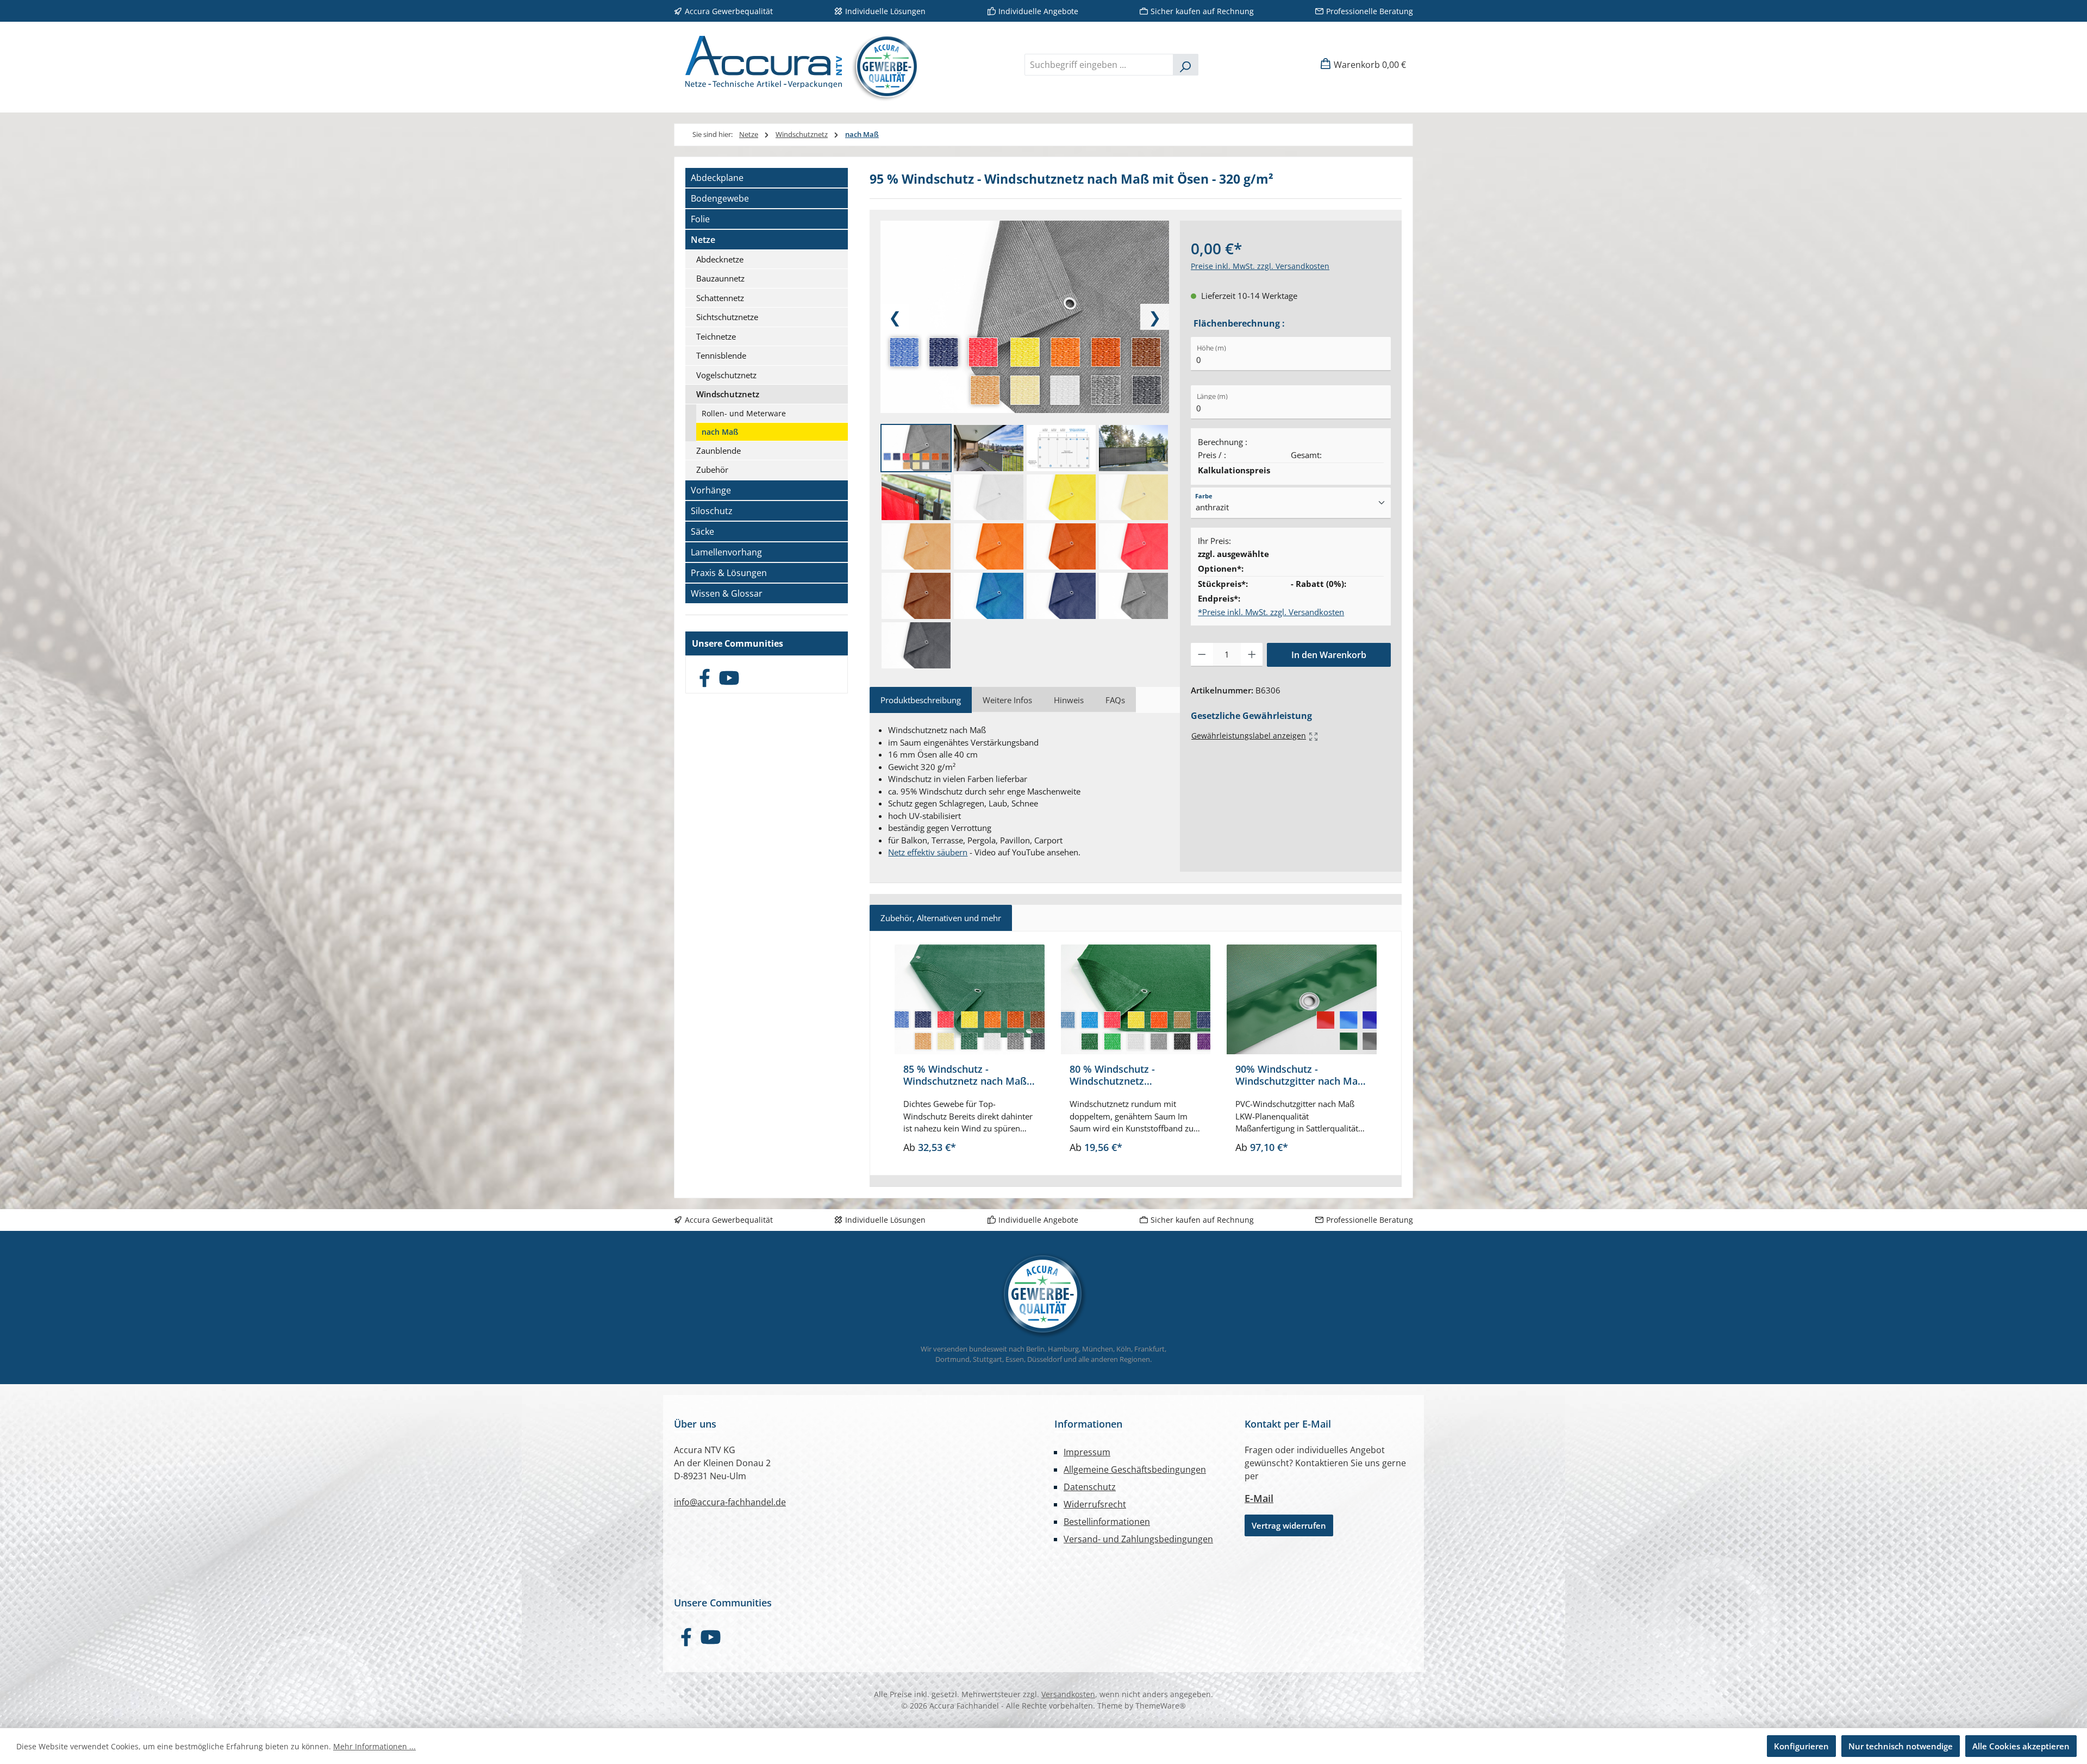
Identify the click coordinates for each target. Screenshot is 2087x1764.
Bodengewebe (720, 198)
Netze (703, 240)
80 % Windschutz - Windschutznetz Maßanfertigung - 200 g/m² (1132, 1075)
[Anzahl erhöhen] (1252, 655)
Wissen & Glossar (727, 593)
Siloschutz (712, 511)
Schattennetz (720, 298)
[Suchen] (1186, 65)
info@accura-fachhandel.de (730, 1502)
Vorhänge (711, 490)
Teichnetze (716, 336)
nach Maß (720, 432)
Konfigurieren (1801, 1746)
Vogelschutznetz (726, 375)
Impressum (1087, 1452)
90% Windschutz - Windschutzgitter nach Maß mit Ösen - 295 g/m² (1300, 1075)
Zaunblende (718, 451)
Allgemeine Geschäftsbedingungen (1135, 1469)
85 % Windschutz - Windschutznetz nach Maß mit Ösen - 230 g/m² (965, 1075)
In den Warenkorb (1329, 655)
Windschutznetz (728, 394)
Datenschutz (1090, 1487)
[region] (1136, 1053)
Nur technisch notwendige (1901, 1746)
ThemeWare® (1161, 1706)
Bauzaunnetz (720, 278)
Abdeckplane (717, 178)
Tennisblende (721, 355)
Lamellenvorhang (726, 552)
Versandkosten (1068, 1694)
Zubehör (712, 470)
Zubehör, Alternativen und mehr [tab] (941, 918)
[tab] (921, 700)
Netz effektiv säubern (928, 852)
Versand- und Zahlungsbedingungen (1138, 1539)
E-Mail (1259, 1498)
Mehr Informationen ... (374, 1746)
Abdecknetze (720, 259)
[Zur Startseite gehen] (798, 64)
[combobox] (1099, 65)
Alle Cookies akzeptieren (2021, 1746)
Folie (700, 219)
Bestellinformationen (1107, 1522)
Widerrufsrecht (1095, 1504)
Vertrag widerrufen (1289, 1525)
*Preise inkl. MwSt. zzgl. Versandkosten (1271, 612)
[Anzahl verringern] (1202, 655)
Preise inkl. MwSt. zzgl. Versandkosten (1260, 266)
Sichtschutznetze (727, 317)
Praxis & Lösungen (729, 573)
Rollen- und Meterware (744, 413)
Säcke (702, 531)
